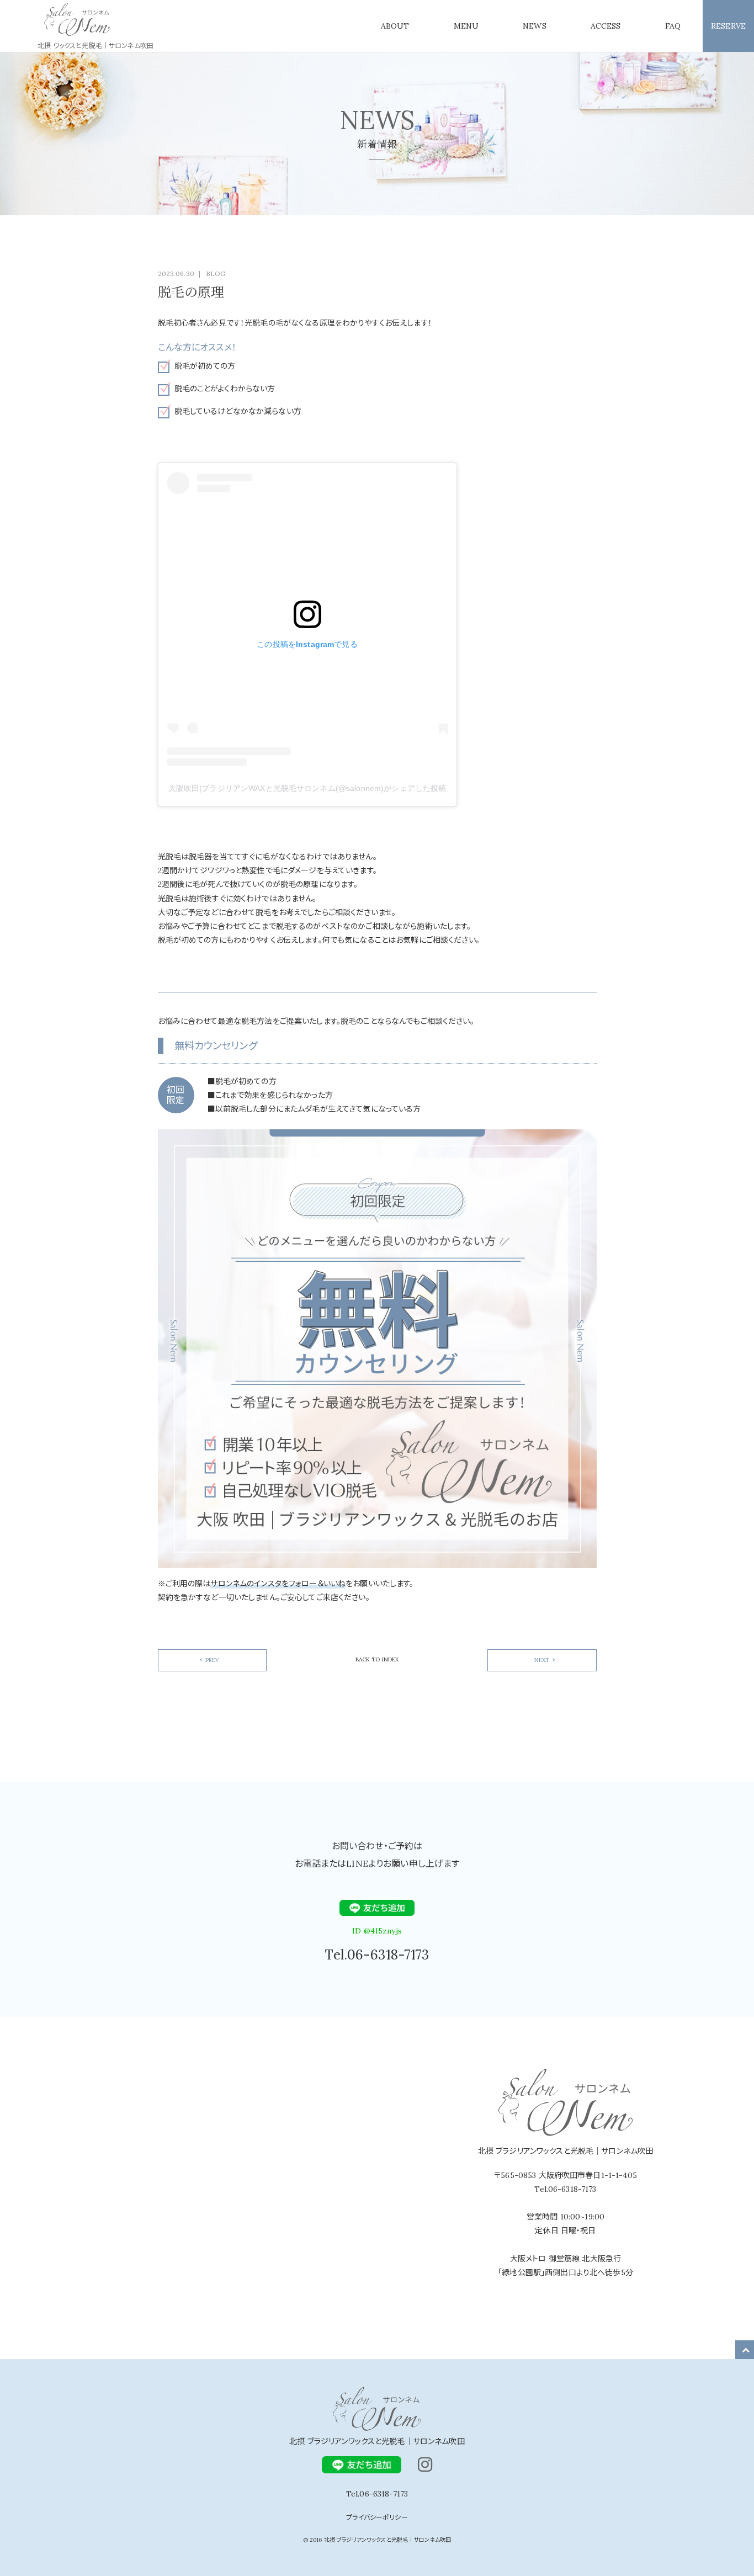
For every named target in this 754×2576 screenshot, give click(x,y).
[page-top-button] (746, 2350)
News (535, 26)
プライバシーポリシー (377, 2517)
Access (606, 26)
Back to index (377, 1659)
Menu (466, 26)
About (395, 26)
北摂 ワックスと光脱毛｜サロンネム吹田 (95, 46)
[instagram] (425, 2465)
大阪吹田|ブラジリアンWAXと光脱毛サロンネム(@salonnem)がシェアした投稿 (307, 788)
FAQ (673, 26)
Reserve (728, 26)
